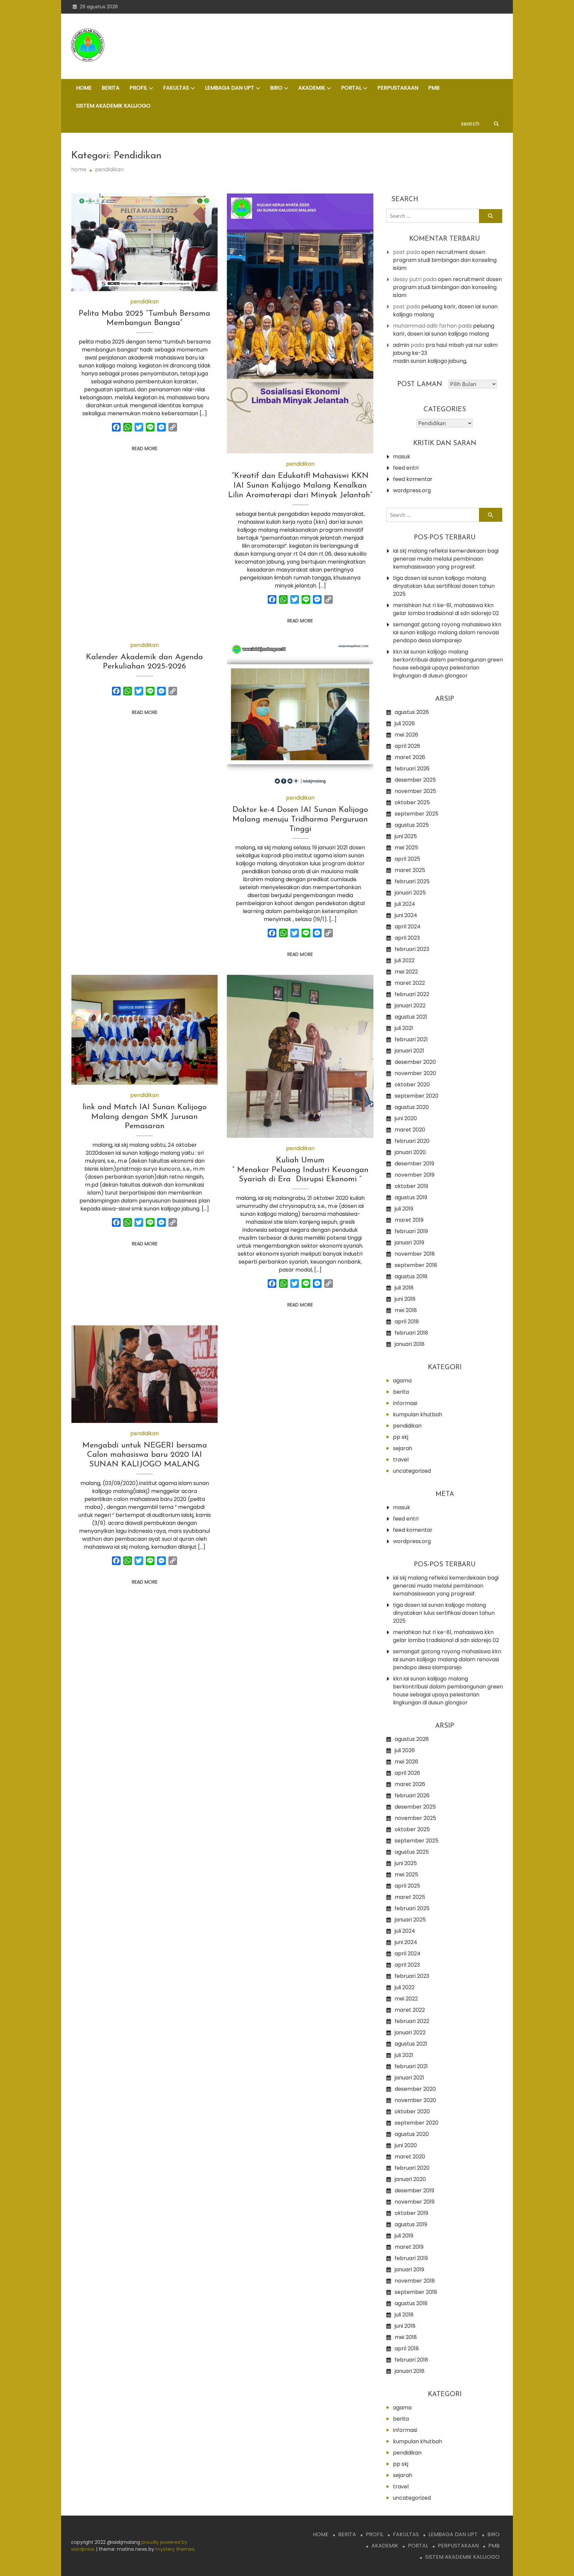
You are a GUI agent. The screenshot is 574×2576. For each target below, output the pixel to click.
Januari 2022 (410, 1006)
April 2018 (407, 1322)
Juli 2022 (405, 960)
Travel (401, 1460)
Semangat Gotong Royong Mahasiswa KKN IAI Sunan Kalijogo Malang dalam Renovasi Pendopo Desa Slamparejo (447, 632)
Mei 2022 (406, 972)
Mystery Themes (175, 2549)
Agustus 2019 (411, 1197)
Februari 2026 (412, 769)
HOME (84, 88)
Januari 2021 (409, 1051)
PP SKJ (401, 1437)
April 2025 (407, 859)
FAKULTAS (176, 88)
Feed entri (406, 468)
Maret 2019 (409, 1220)
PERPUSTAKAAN (398, 88)
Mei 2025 (406, 848)
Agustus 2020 (412, 1107)
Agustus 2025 (412, 825)
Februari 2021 (411, 1039)
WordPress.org (412, 490)
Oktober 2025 (412, 802)
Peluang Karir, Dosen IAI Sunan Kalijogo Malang (444, 330)
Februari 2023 (412, 949)
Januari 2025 (410, 893)
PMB (434, 88)
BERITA (111, 88)
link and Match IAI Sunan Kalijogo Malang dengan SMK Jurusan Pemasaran (145, 1117)
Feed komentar (413, 479)
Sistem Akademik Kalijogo (113, 106)
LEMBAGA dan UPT (230, 88)
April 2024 (408, 927)
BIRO (276, 88)
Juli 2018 (404, 1288)
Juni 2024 (406, 915)
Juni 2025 (406, 836)
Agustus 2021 (411, 1017)
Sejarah (403, 1448)
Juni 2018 (405, 1299)
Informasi (405, 1403)
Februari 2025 (412, 881)
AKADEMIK (312, 88)
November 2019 (415, 1175)
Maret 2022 (410, 983)
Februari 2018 (411, 1333)
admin (401, 345)
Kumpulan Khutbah (418, 1414)
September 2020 (417, 1096)
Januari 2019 (409, 1243)
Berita (401, 1392)
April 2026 (407, 746)
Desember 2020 (415, 1062)
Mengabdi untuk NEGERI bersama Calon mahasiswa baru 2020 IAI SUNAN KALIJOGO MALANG (145, 1455)
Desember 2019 (414, 1164)
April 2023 (407, 938)
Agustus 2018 (411, 1276)
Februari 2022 (412, 994)
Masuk (402, 457)
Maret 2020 (410, 1130)
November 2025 (415, 791)
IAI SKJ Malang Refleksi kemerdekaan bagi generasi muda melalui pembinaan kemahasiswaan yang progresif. (446, 559)
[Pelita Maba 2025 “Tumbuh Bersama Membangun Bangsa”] (145, 242)
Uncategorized (412, 1471)
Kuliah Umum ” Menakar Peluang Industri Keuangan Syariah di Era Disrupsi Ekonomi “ (300, 1170)
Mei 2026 (406, 735)
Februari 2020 (412, 1141)
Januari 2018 (410, 1344)
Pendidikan (144, 302)
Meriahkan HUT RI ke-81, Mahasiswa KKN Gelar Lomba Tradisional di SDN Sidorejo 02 (446, 609)
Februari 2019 (411, 1231)
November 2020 (415, 1073)
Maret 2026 (410, 757)
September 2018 (416, 1265)
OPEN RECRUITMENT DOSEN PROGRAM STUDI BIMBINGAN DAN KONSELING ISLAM (445, 260)
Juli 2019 (404, 1209)
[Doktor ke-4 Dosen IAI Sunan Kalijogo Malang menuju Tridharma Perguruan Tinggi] (300, 714)
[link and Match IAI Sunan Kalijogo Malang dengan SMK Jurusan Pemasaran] (145, 1030)
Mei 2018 (406, 1310)
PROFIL (138, 88)
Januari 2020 (410, 1152)
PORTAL (351, 88)
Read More (145, 448)
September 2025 (417, 814)
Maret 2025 (410, 870)
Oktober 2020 (412, 1085)
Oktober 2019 (411, 1186)
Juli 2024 (405, 904)
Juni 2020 (406, 1118)
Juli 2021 (404, 1028)
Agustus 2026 (412, 712)
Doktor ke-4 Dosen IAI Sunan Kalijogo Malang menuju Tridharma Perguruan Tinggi (300, 820)
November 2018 (415, 1254)
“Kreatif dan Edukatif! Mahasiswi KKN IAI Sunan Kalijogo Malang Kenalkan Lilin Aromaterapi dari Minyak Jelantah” (300, 486)
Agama (402, 1381)
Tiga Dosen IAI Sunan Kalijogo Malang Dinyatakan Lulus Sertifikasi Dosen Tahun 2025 (444, 586)
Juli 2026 (405, 723)
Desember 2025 (415, 780)
